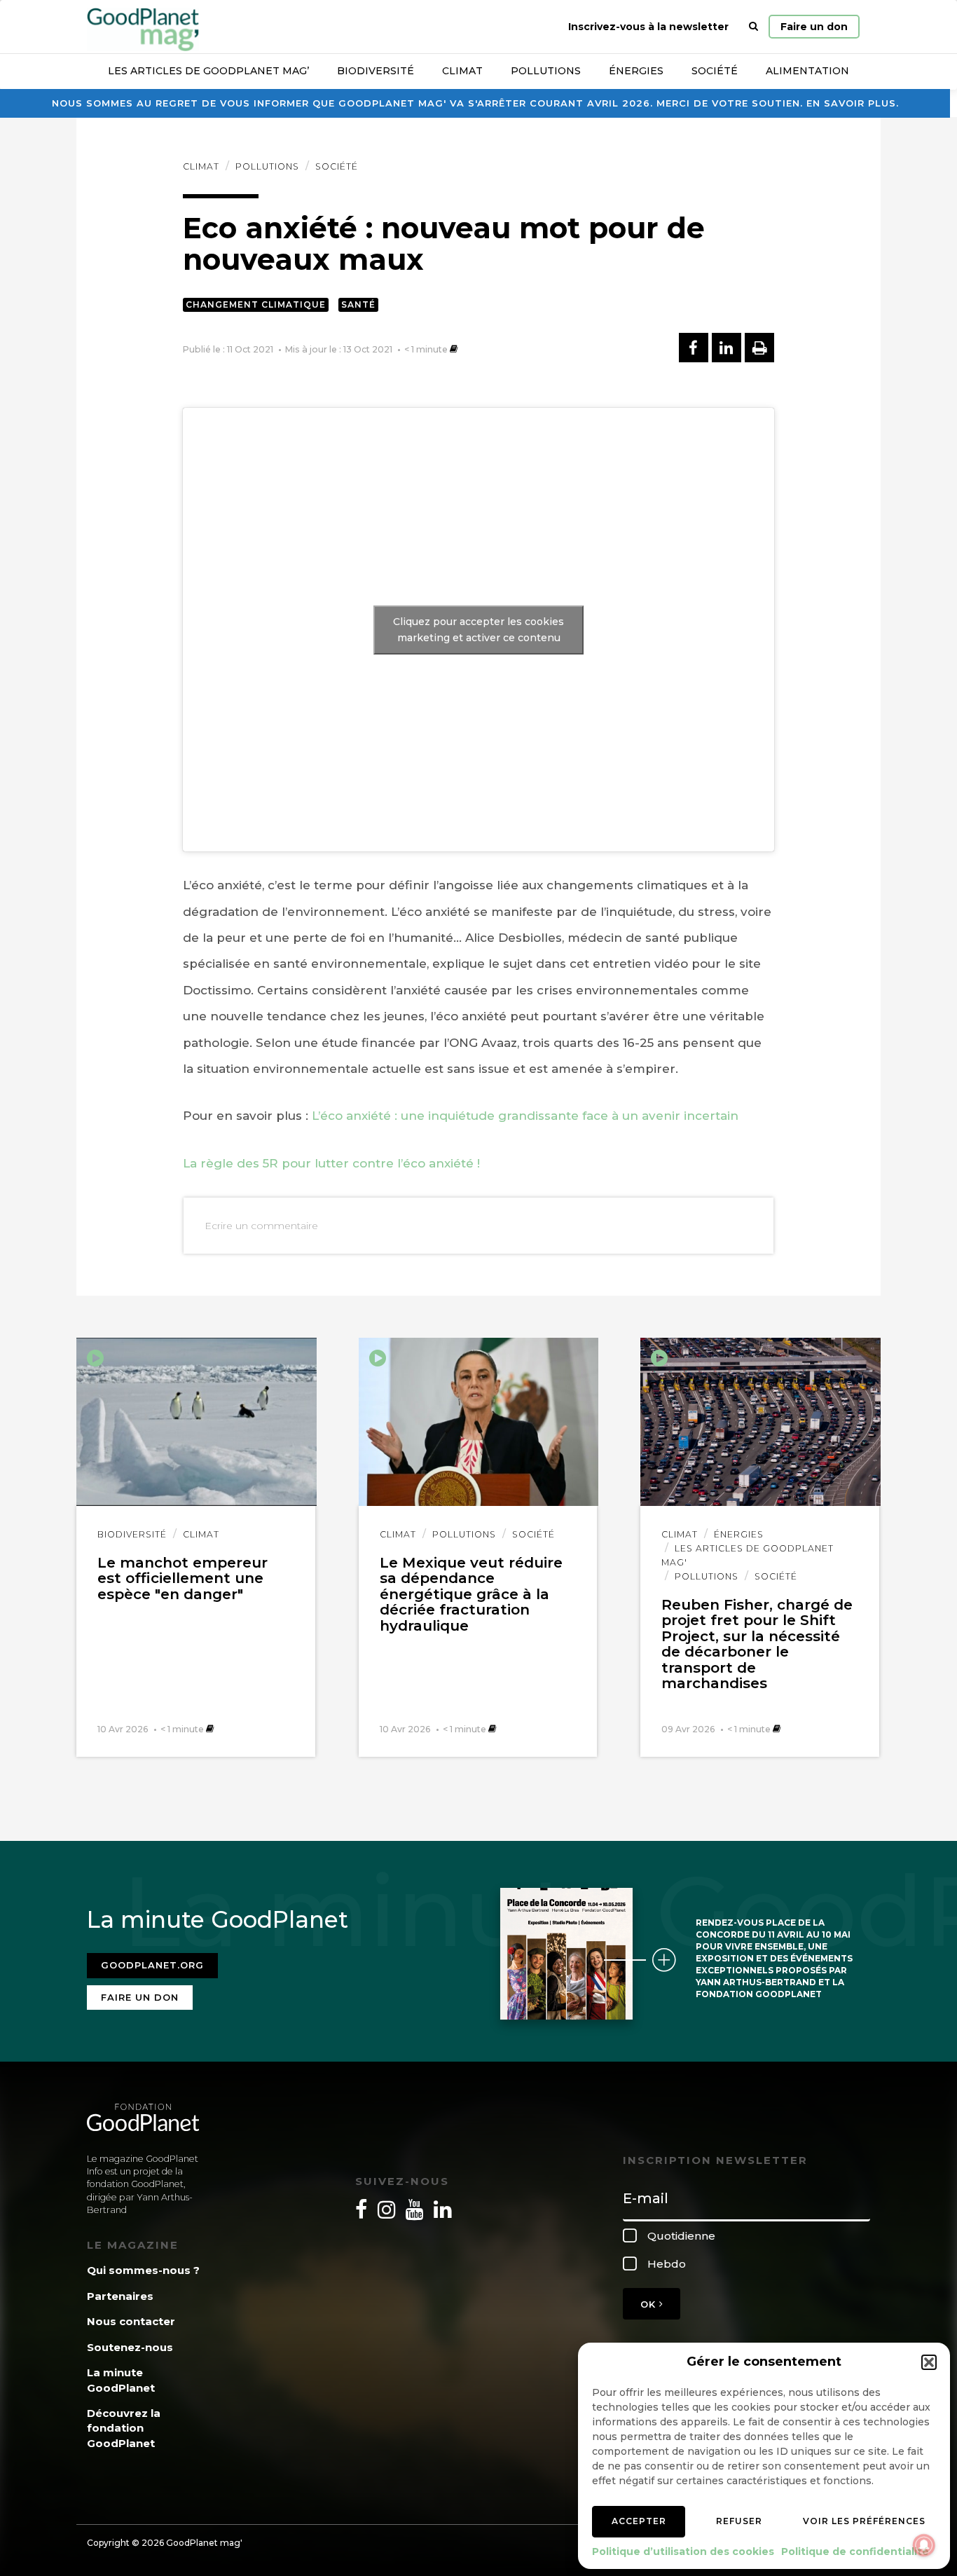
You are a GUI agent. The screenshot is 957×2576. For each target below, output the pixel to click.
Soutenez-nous (130, 2347)
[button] (929, 2362)
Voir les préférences (864, 2521)
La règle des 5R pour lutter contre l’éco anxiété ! (331, 1163)
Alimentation (807, 71)
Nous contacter (131, 2321)
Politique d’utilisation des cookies (683, 2551)
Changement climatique (256, 304)
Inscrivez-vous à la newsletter (648, 27)
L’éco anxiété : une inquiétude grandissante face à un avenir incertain (525, 1116)
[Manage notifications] (924, 2545)
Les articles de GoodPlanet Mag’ (208, 71)
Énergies (636, 71)
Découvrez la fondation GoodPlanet (124, 2428)
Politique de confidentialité (855, 2551)
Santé (358, 304)
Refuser (739, 2521)
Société (715, 71)
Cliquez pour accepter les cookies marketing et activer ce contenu (478, 630)
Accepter (639, 2521)
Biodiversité (376, 71)
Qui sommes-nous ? (143, 2270)
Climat (462, 71)
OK (650, 2304)
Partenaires (120, 2296)
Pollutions (546, 71)
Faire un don (814, 27)
